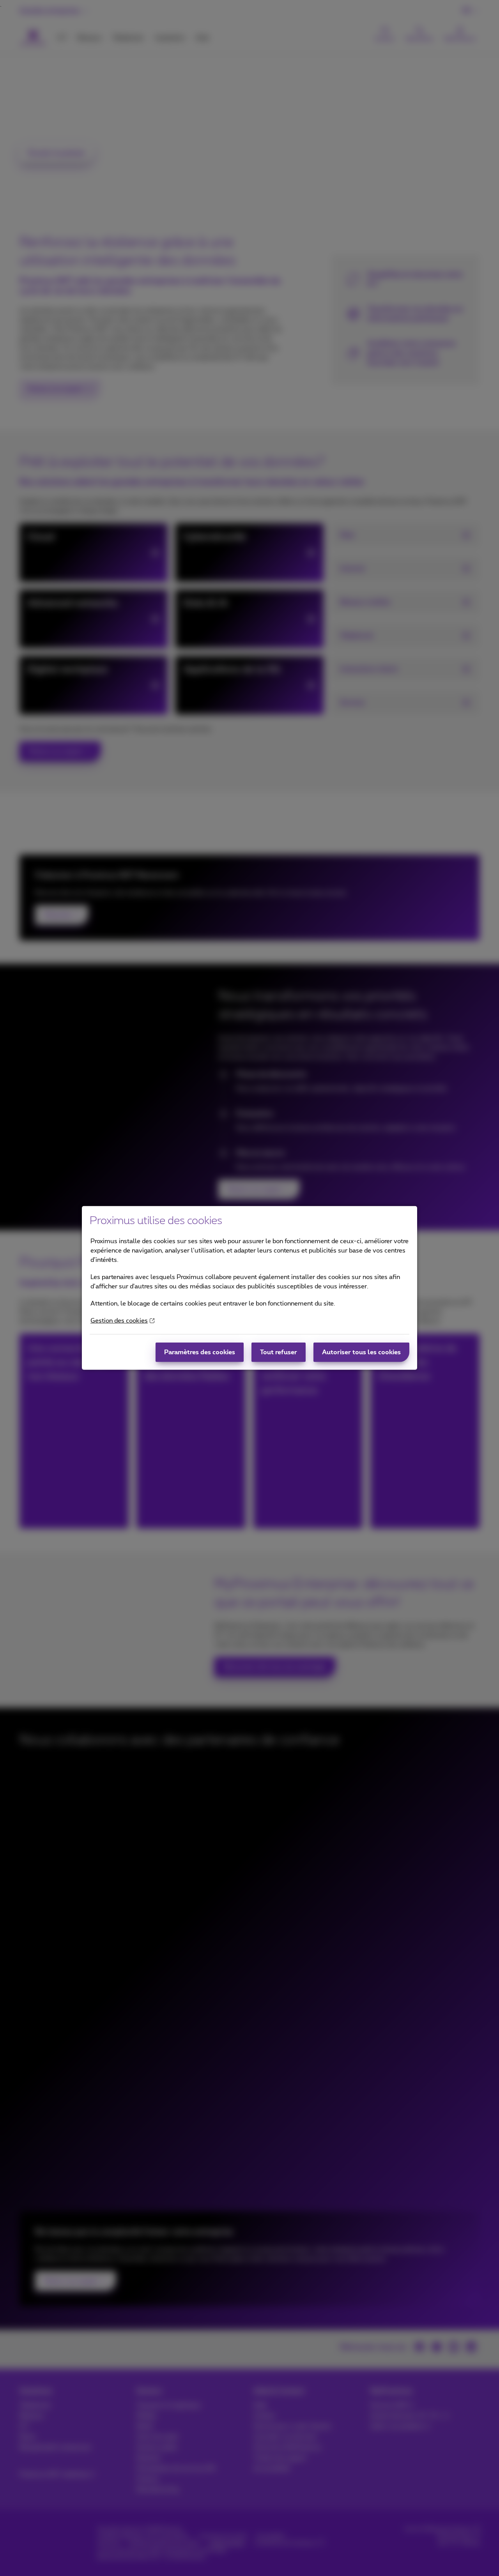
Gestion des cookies (119, 1321)
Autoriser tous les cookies (361, 1352)
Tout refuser (279, 1352)
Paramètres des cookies (200, 1352)
